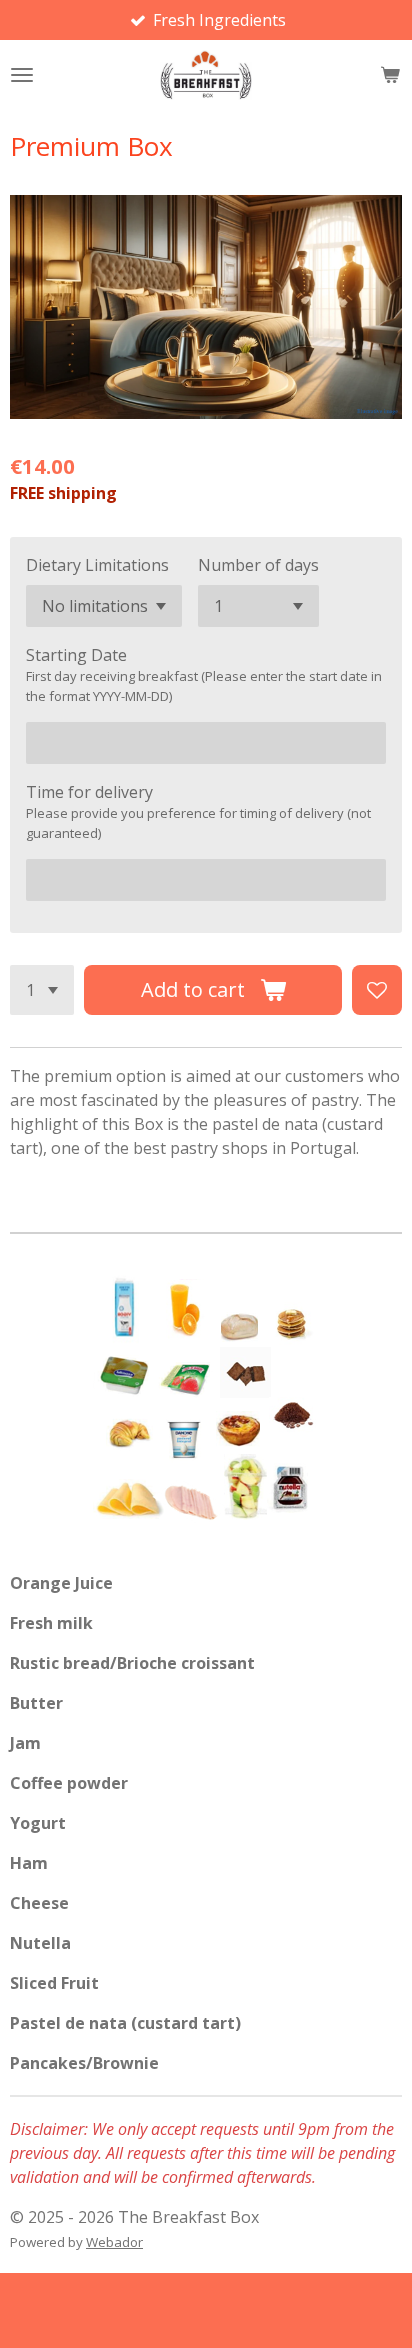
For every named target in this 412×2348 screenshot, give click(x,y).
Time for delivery (89, 792)
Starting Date (76, 655)
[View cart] (390, 75)
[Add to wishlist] (377, 990)
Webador (114, 2242)
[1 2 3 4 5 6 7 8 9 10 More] (42, 990)
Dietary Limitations (97, 565)
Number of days (258, 565)
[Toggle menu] (22, 75)
